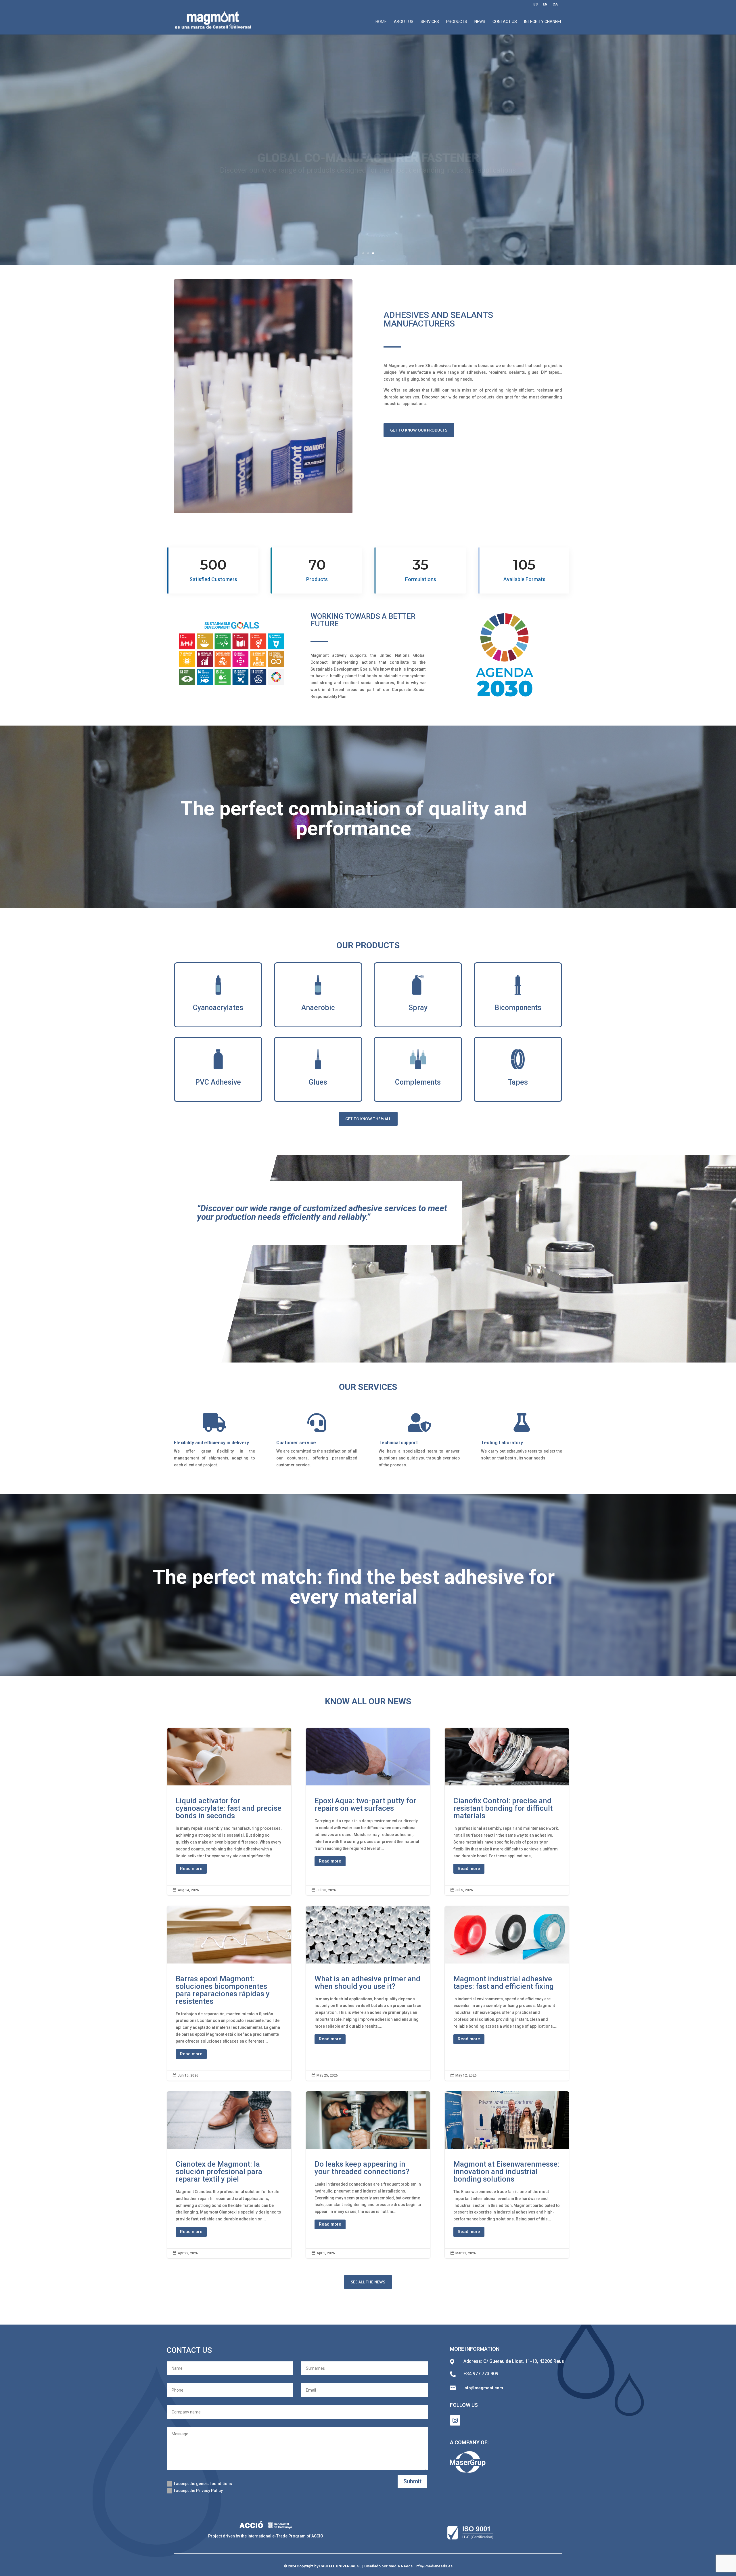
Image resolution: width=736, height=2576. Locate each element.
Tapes (518, 1082)
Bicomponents (518, 1008)
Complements (418, 1082)
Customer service (296, 1443)
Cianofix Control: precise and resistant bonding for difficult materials (507, 1811)
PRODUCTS (457, 22)
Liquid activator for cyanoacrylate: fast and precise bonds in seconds (229, 1811)
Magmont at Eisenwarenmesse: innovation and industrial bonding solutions (507, 2175)
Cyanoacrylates (218, 1008)
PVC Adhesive (218, 1082)
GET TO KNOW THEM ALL (368, 1119)
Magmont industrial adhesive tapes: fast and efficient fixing (507, 1993)
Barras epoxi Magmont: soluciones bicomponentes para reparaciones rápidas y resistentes (229, 1993)
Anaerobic (318, 1008)
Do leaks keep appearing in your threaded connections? (368, 2175)
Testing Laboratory (502, 1443)
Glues (318, 1082)
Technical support (398, 1443)
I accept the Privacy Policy (198, 2491)
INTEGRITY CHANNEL (543, 22)
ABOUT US (404, 22)
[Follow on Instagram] (455, 2420)
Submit (412, 2481)
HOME (381, 22)
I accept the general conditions (203, 2484)
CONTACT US (505, 22)
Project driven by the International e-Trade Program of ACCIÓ (266, 2536)
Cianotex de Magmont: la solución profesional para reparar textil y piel (229, 2175)
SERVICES (430, 22)
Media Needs (400, 2566)
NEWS (480, 22)
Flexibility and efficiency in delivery (211, 1443)
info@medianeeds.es (434, 2566)
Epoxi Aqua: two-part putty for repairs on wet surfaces (368, 1811)
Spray (418, 1008)
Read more (191, 1869)
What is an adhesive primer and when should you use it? (368, 1993)
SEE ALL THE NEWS (368, 2282)
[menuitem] (535, 6)
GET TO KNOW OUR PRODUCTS (419, 430)
